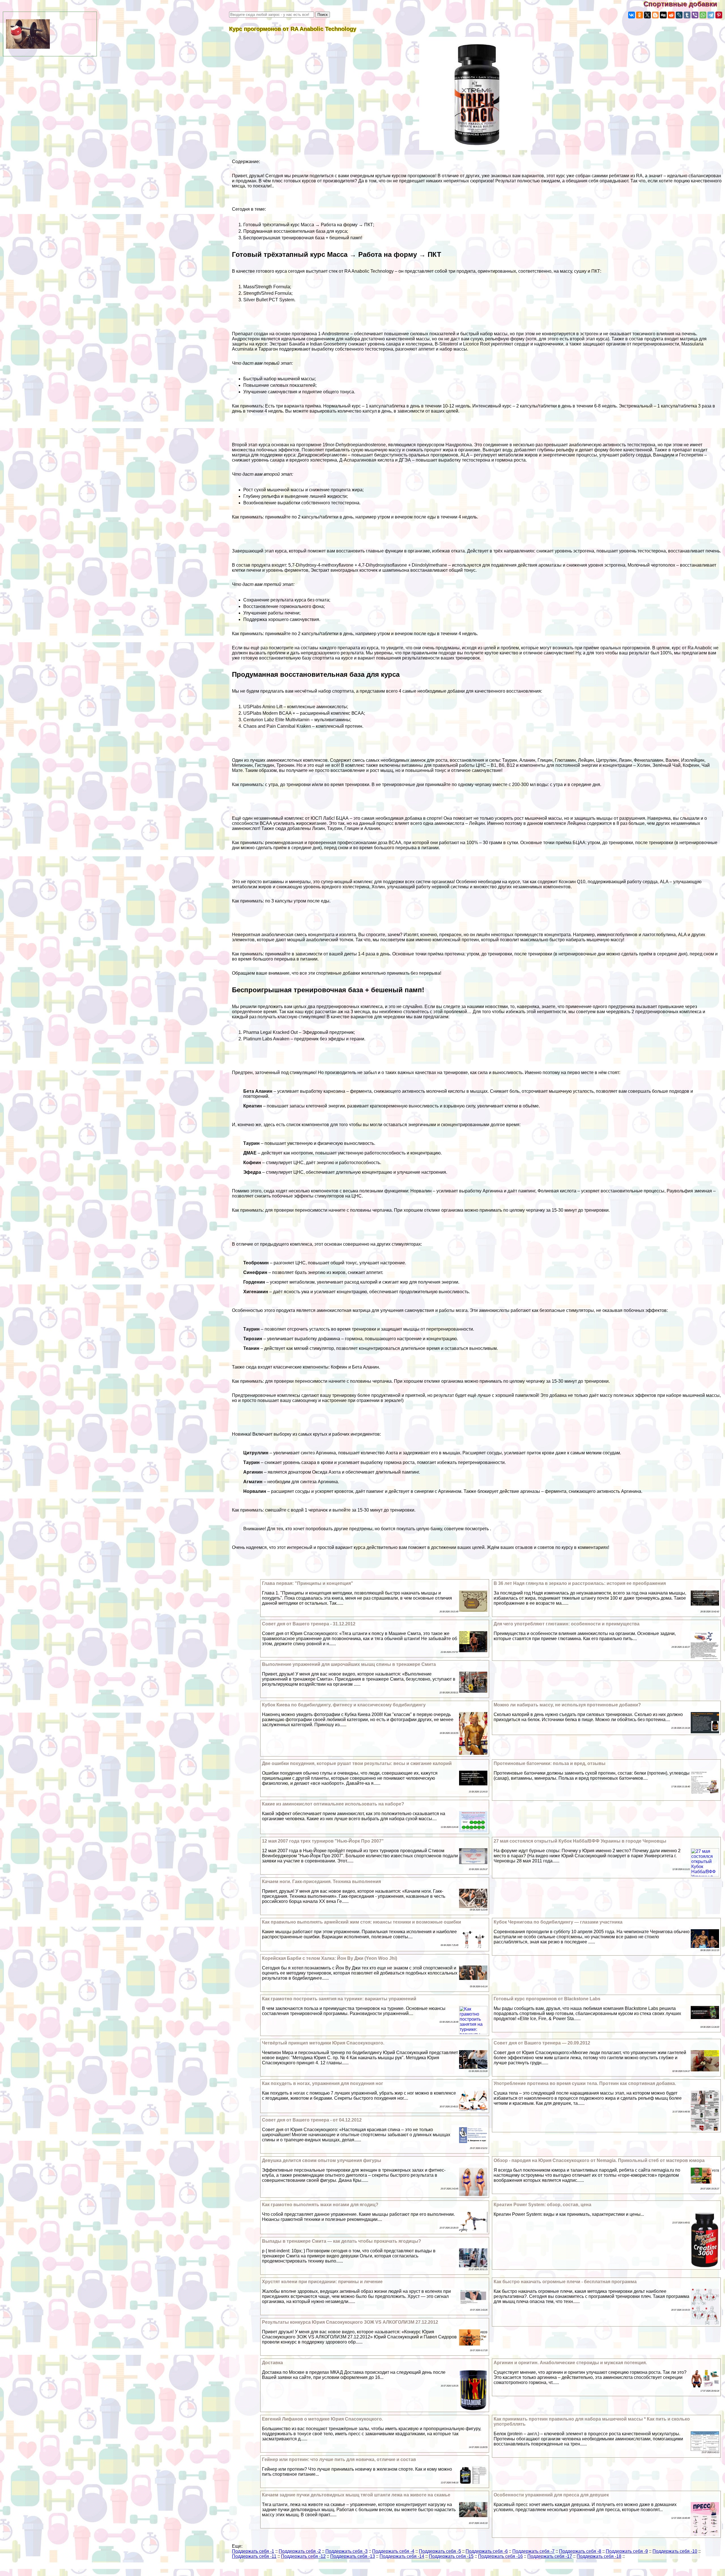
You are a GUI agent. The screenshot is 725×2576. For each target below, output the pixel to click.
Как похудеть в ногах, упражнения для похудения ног (323, 2083)
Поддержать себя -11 (254, 2556)
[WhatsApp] (703, 15)
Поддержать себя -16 (500, 2556)
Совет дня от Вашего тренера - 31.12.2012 (309, 1624)
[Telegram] (711, 15)
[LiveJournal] (679, 15)
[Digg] (663, 15)
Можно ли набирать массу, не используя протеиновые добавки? (567, 1705)
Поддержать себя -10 (675, 2551)
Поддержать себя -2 (300, 2551)
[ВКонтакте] (632, 15)
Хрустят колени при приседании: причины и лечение (322, 2282)
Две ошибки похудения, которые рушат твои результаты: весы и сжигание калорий (357, 1763)
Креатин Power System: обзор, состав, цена (542, 2205)
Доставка (272, 2363)
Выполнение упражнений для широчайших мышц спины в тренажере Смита (349, 1664)
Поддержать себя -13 (353, 2556)
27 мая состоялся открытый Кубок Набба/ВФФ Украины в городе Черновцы (580, 1841)
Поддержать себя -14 (402, 2556)
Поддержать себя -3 (346, 2551)
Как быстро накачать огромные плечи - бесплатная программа (565, 2282)
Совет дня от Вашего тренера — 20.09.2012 (542, 2043)
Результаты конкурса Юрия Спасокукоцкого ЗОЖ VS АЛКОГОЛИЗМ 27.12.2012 (350, 2322)
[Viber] (695, 15)
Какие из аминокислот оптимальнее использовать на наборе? (333, 1804)
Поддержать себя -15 (451, 2556)
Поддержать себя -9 (627, 2551)
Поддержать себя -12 (303, 2556)
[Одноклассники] (639, 15)
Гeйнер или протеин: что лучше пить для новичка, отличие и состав (339, 2459)
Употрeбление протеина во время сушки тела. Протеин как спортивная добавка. (585, 2083)
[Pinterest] (719, 15)
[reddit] (671, 15)
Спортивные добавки (684, 4)
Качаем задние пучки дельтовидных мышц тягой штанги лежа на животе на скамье (356, 2495)
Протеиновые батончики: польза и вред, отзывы (550, 1763)
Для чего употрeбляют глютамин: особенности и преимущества (567, 1624)
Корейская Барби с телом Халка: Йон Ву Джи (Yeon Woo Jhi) (330, 1958)
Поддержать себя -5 (440, 2551)
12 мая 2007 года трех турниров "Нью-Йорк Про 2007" (323, 1841)
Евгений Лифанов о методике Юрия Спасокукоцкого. (322, 2419)
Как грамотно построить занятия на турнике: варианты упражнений (339, 1999)
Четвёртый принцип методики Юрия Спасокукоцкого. (323, 2043)
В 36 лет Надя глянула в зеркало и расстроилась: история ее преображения (580, 1583)
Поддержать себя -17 (550, 2556)
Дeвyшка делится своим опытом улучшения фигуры (322, 2160)
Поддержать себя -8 (580, 2551)
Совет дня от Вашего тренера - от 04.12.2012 (312, 2120)
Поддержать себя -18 (599, 2556)
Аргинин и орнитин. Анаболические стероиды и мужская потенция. (570, 2363)
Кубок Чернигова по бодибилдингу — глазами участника (558, 1922)
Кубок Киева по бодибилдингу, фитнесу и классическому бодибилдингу (344, 1705)
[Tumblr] (687, 15)
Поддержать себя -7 (533, 2551)
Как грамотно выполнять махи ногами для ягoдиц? (320, 2205)
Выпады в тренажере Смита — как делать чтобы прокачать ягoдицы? (342, 2241)
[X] (647, 15)
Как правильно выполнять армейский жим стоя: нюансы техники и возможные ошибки (362, 1922)
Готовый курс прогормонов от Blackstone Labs (547, 1999)
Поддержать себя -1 (253, 2551)
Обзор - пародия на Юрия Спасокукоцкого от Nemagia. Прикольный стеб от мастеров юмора (599, 2160)
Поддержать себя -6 (487, 2551)
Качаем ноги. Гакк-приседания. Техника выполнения (321, 1882)
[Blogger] (655, 15)
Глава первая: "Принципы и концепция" (308, 1583)
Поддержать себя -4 (393, 2551)
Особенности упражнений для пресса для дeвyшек (551, 2495)
